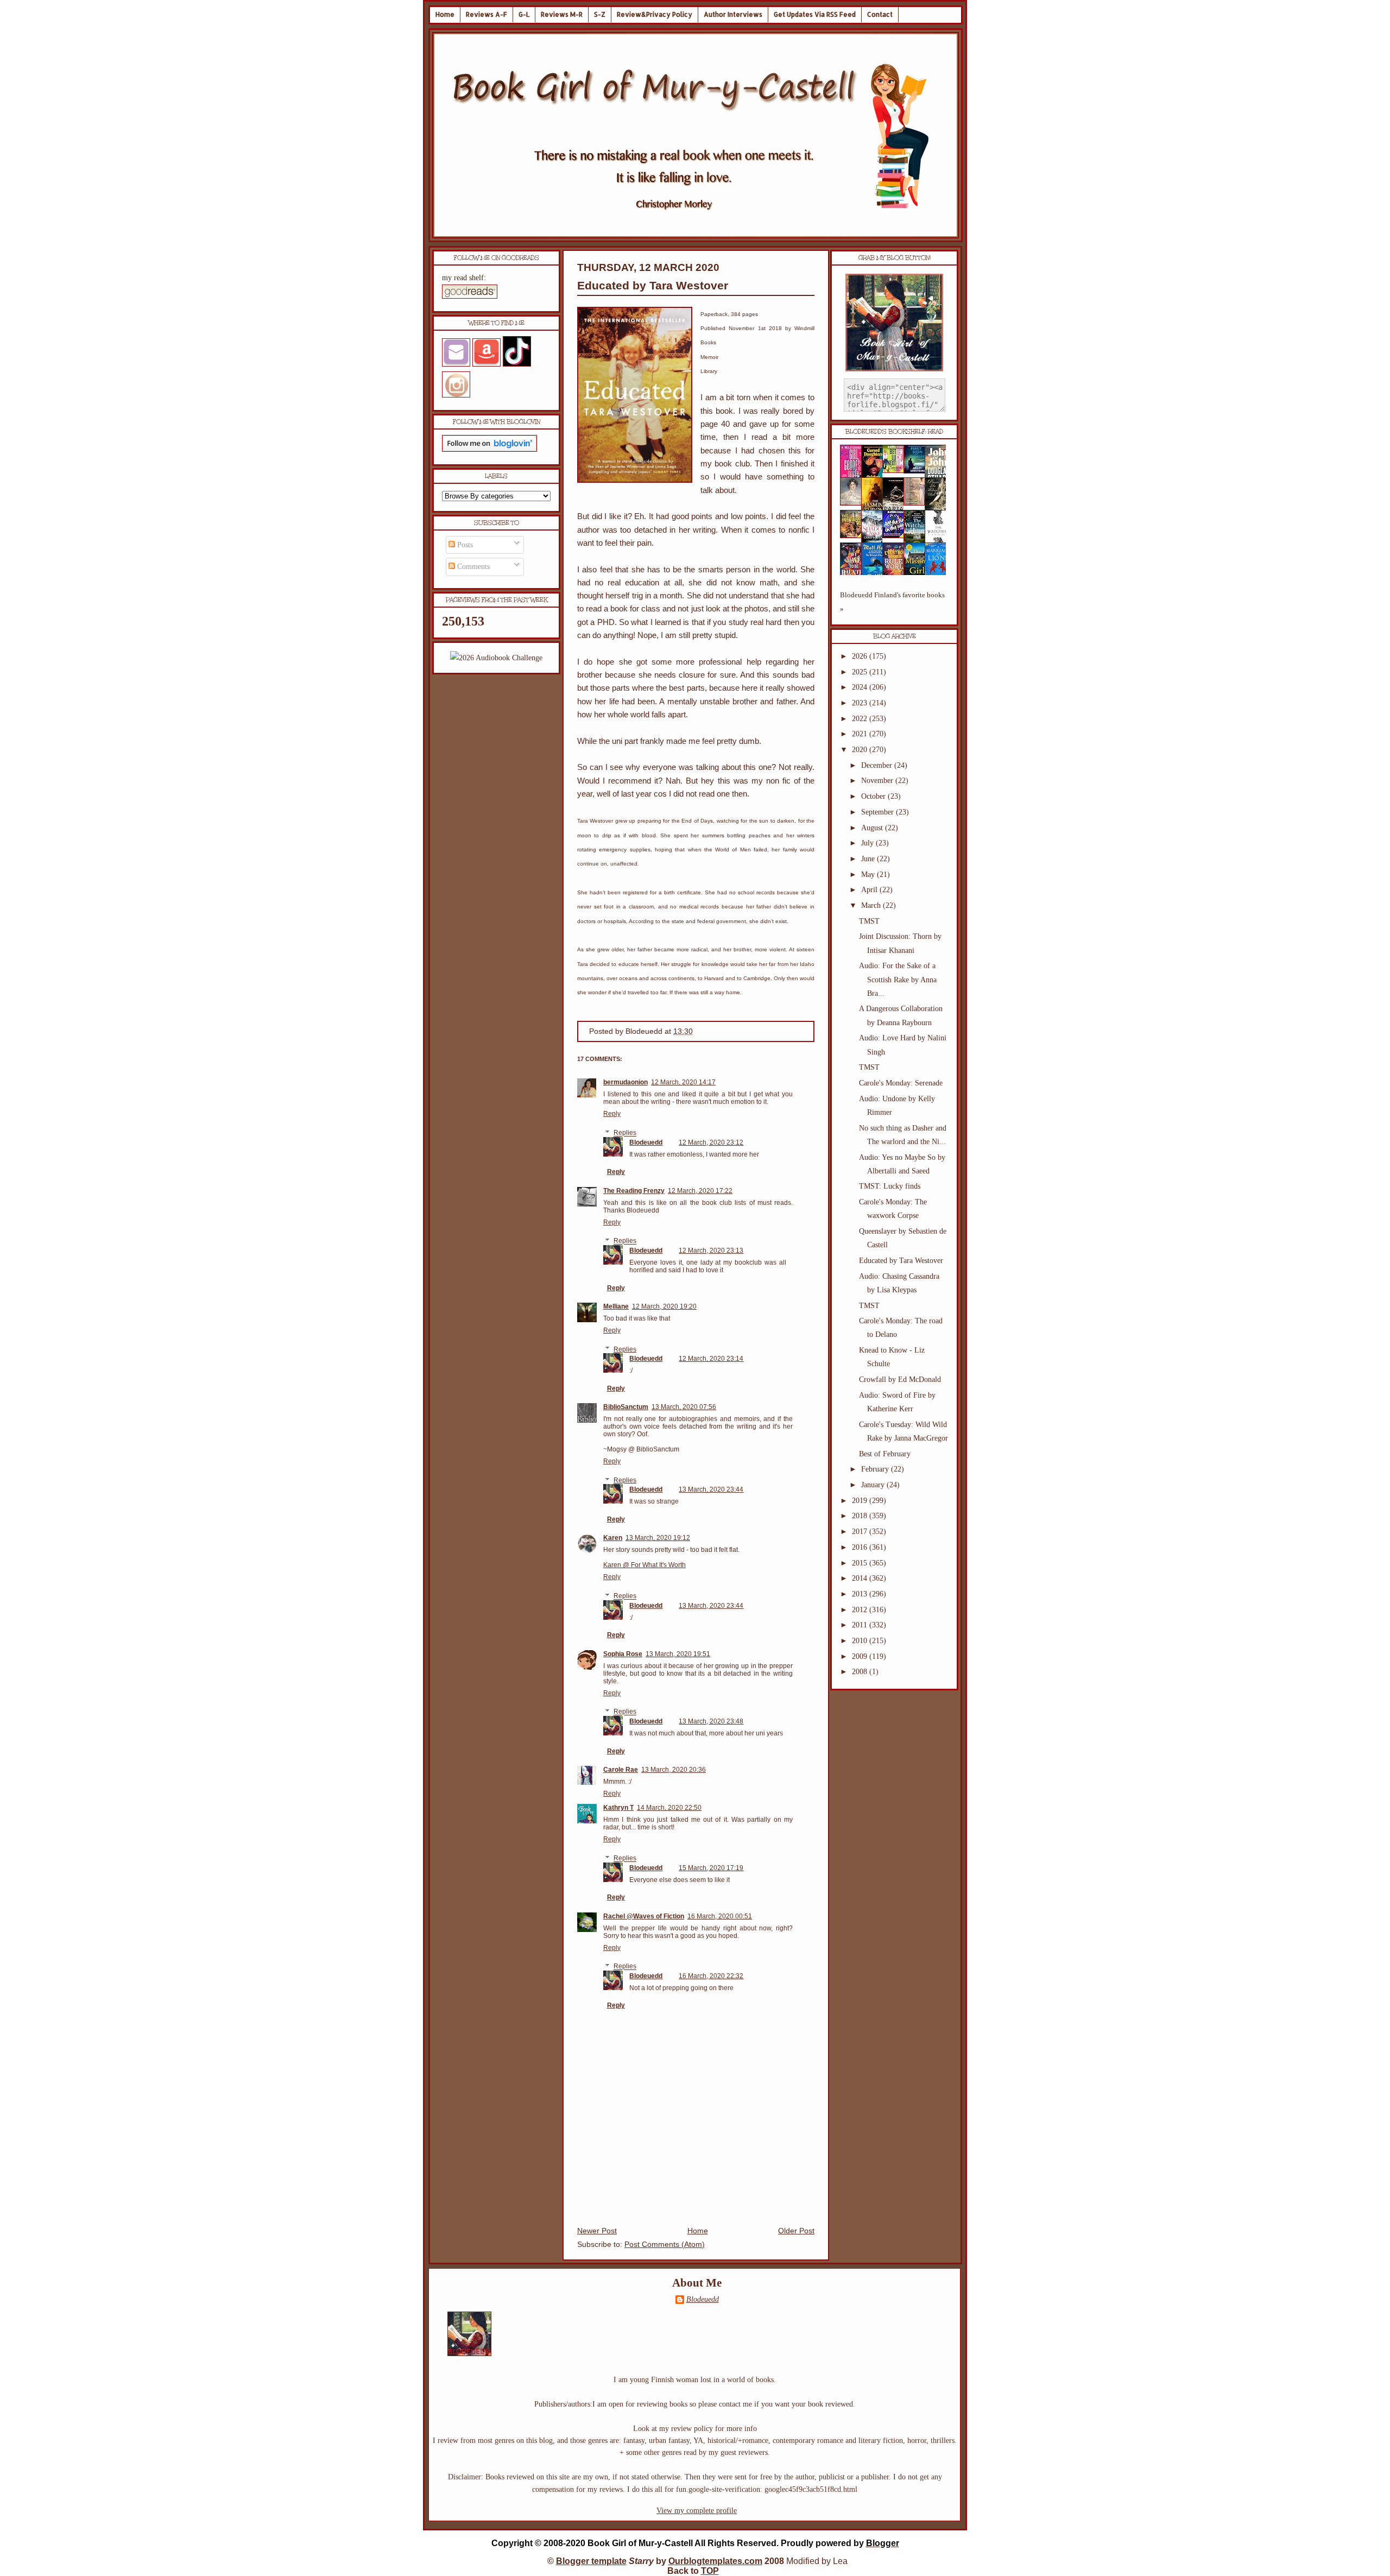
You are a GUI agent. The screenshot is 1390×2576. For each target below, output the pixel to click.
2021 (861, 734)
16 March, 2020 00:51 (720, 1916)
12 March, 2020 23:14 (711, 1359)
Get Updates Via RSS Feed (815, 14)
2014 (861, 1578)
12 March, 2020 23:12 (711, 1142)
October (874, 796)
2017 (861, 1532)
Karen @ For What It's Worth (645, 1565)
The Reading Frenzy (634, 1191)
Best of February (885, 1454)
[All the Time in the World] (896, 536)
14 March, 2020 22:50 (669, 1808)
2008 (861, 1672)
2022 (861, 719)
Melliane (616, 1306)
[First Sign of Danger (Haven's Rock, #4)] (918, 471)
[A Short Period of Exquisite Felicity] (854, 503)
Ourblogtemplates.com (715, 2561)
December (878, 765)
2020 (861, 750)
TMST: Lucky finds (890, 1186)
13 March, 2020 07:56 (684, 1407)
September (879, 812)
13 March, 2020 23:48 (711, 1721)
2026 (861, 656)
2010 (861, 1641)
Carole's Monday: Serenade (901, 1083)
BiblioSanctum (626, 1407)
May (869, 875)
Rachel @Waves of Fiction (644, 1916)
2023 (861, 703)
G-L (524, 14)
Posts (464, 545)
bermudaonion (625, 1082)
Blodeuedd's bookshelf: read (894, 432)
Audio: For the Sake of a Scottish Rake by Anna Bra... (898, 979)
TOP (710, 2571)
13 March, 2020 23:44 (711, 1489)
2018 (861, 1516)
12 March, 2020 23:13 (711, 1251)
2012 (861, 1610)
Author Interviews (733, 14)
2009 (861, 1656)
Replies (625, 1133)
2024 (861, 687)
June (869, 859)
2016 (861, 1547)
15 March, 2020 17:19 (711, 1868)
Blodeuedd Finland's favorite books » (892, 602)
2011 (861, 1625)
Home (445, 14)
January (874, 1485)
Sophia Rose (623, 1654)
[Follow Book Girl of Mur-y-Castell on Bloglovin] (489, 449)
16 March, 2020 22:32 (711, 1976)
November (878, 781)
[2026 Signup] (496, 658)
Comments (472, 567)
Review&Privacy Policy (655, 14)
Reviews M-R (562, 14)
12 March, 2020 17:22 (700, 1191)
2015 (861, 1563)
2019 (861, 1501)
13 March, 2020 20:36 (674, 1770)
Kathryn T (618, 1808)
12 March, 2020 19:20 (664, 1306)
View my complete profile (697, 2511)
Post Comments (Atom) (665, 2244)
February (876, 1469)
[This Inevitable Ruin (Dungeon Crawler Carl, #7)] (854, 536)
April (870, 890)
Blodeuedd (646, 1142)
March (872, 905)
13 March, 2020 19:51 (678, 1654)
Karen (613, 1538)
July (868, 843)
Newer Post (597, 2231)
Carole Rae (621, 1770)
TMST (869, 921)
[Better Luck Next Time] (896, 471)
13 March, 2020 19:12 (658, 1538)
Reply (612, 1114)
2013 (861, 1594)
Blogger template (591, 2561)
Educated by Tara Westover (653, 285)
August (873, 828)
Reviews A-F (486, 14)
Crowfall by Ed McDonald (900, 1379)
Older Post (796, 2231)
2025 (861, 672)
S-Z (600, 14)
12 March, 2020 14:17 (683, 1082)
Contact (880, 14)
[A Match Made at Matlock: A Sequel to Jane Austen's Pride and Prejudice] (918, 503)
